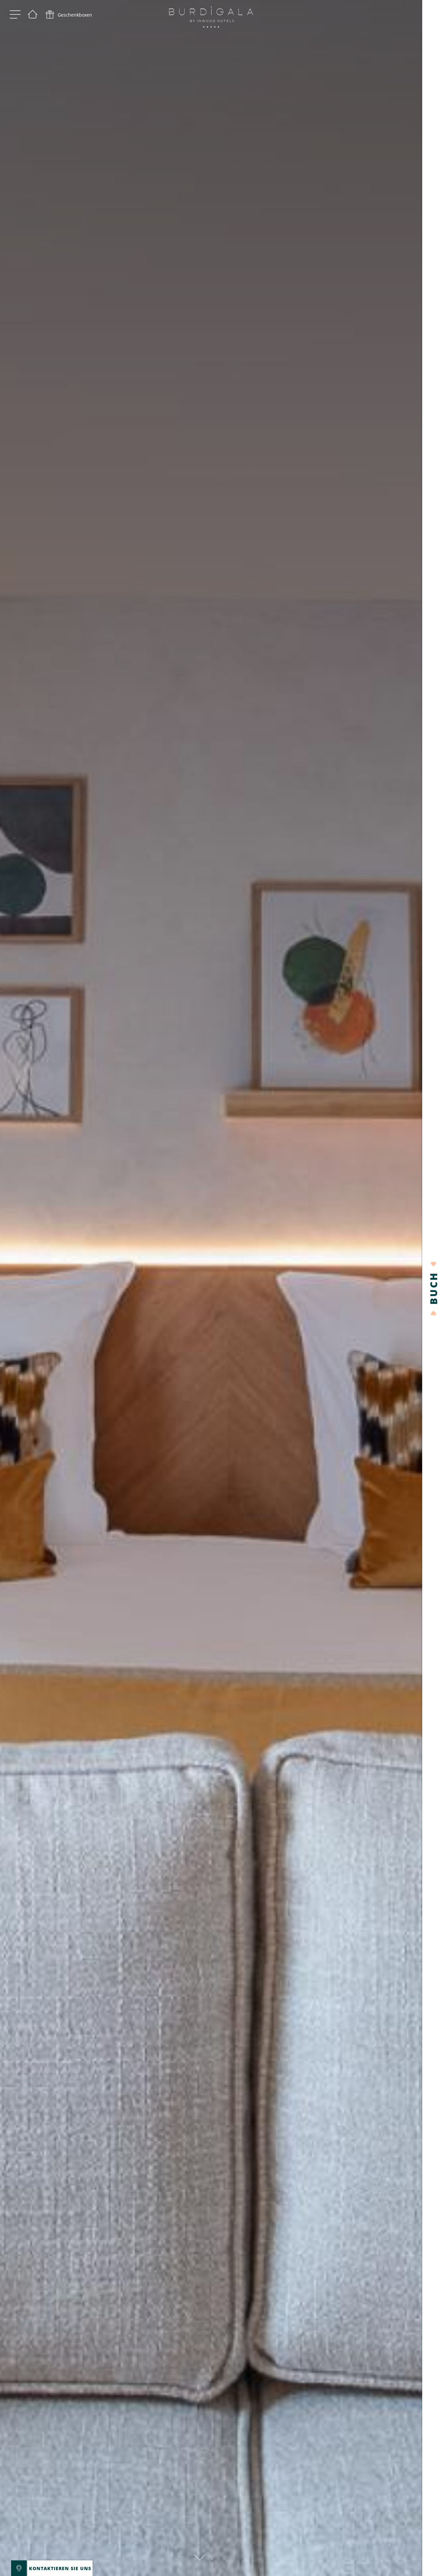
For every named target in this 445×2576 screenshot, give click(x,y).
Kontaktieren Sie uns (60, 2568)
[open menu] (15, 15)
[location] (19, 2568)
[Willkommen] (33, 15)
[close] (85, 2568)
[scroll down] (200, 2553)
